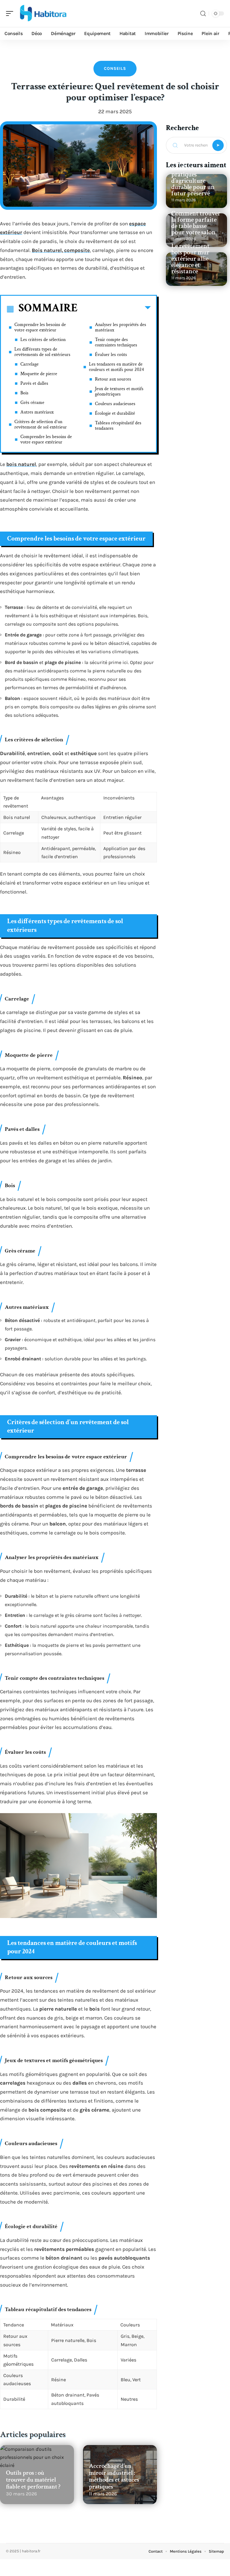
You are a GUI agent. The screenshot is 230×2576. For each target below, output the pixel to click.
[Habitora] (43, 13)
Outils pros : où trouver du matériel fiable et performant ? (33, 2480)
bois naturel (21, 464)
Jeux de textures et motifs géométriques (119, 391)
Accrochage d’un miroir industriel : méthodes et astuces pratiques (114, 2476)
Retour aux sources (113, 379)
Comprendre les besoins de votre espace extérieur (40, 327)
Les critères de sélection (43, 340)
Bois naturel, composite (61, 250)
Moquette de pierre (39, 374)
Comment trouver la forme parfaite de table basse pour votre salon (196, 223)
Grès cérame (32, 403)
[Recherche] (203, 14)
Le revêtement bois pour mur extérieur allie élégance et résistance (190, 259)
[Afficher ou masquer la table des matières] (114, 309)
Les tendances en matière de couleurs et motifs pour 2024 (116, 367)
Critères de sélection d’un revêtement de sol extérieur (41, 424)
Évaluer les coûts (111, 355)
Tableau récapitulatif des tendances (118, 426)
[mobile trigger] (11, 13)
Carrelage (29, 364)
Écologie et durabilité (115, 413)
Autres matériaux (37, 412)
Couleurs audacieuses (115, 404)
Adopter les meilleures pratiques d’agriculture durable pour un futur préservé (193, 178)
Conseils (115, 68)
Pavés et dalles (34, 383)
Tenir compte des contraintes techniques (116, 342)
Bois (24, 393)
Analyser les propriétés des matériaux (121, 327)
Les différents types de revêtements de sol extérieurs (42, 352)
